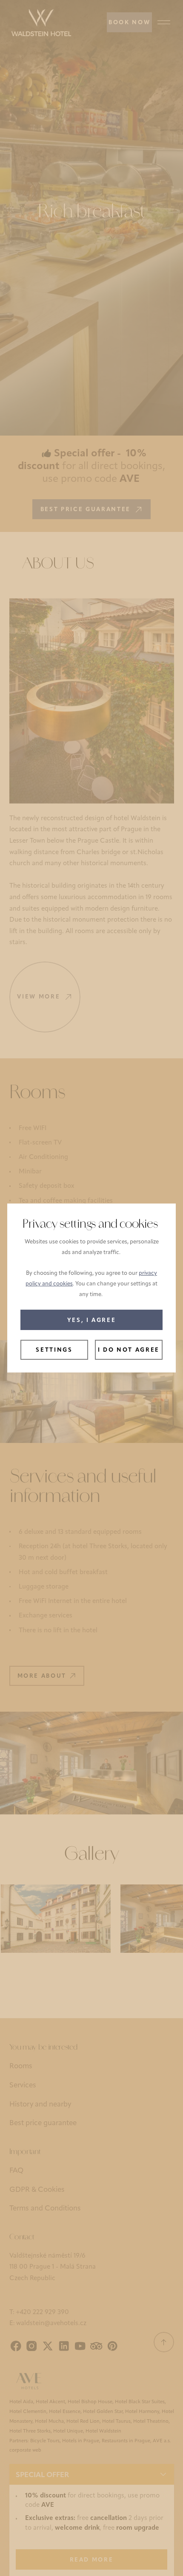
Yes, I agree (92, 1320)
